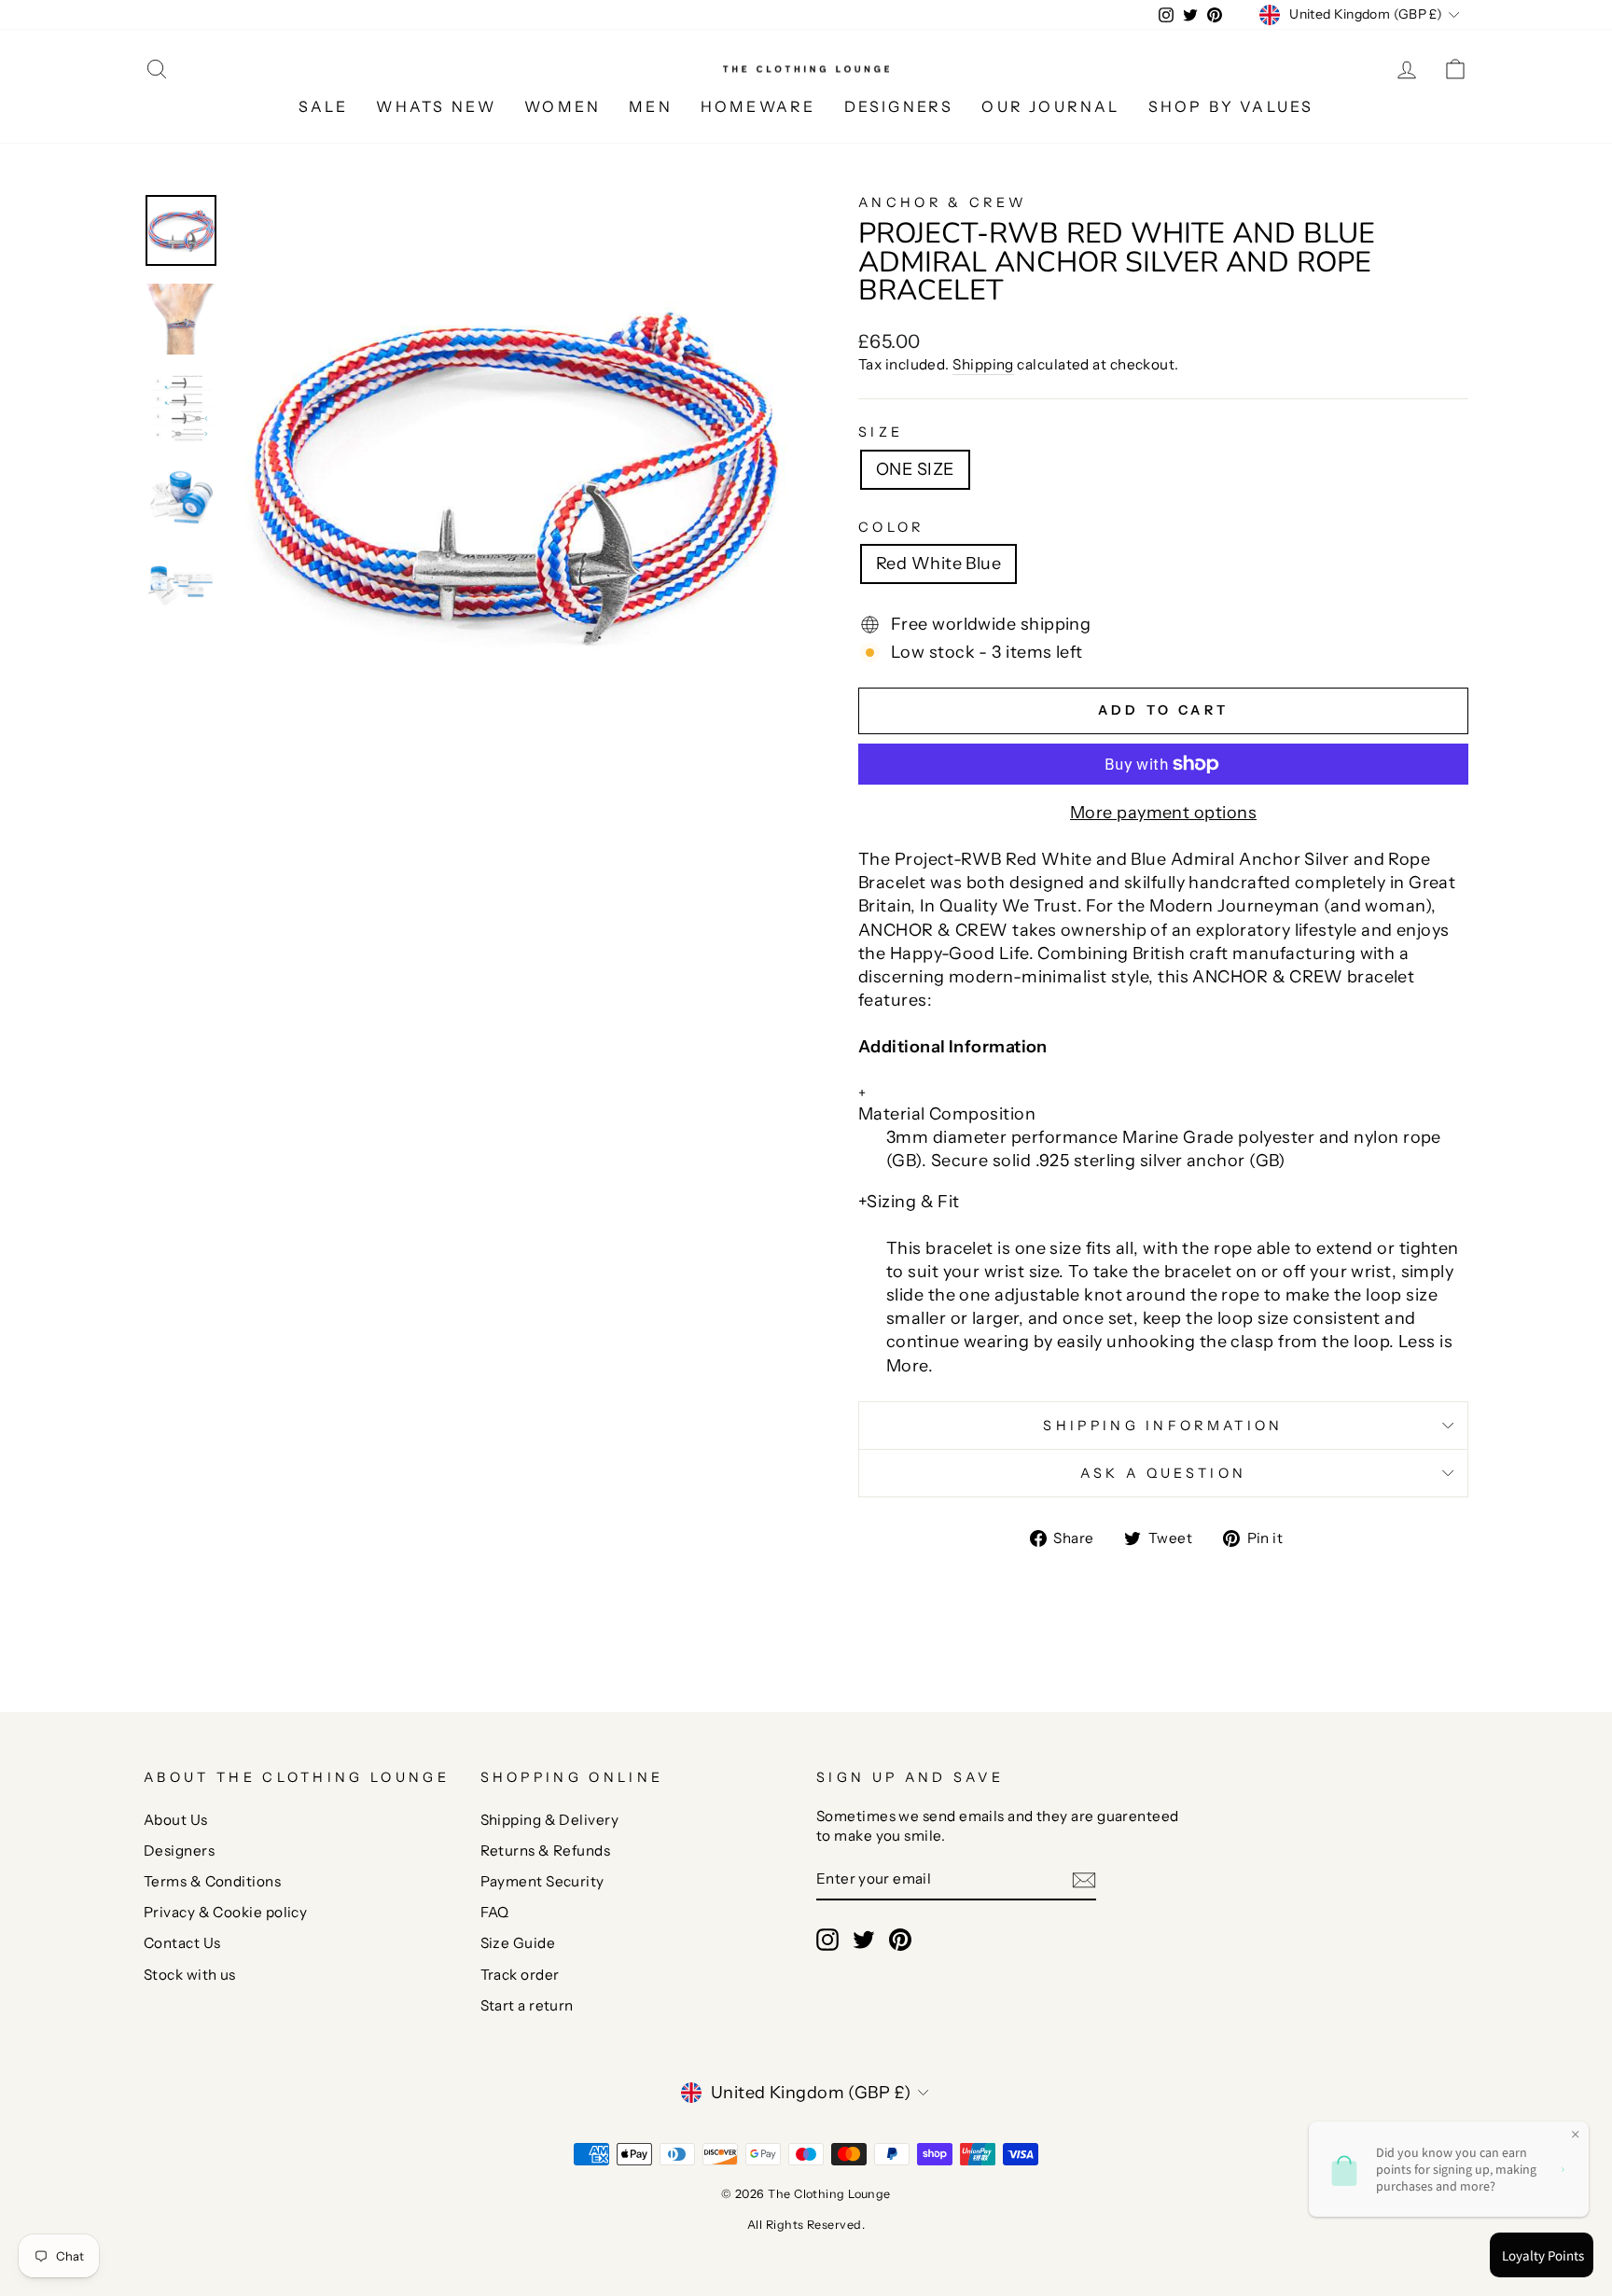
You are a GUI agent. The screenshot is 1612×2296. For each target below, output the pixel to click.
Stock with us (190, 1975)
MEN (651, 106)
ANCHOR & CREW (943, 202)
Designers (179, 1851)
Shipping (983, 364)
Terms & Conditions (212, 1881)
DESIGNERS (899, 106)
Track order (520, 1975)
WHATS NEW (436, 106)
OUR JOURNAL (1050, 106)
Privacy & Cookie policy (225, 1912)
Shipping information (1163, 1426)
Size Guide (518, 1943)
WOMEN (563, 106)
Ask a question (1163, 1473)
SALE (324, 106)
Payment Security (542, 1881)
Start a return (527, 2005)
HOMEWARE (758, 106)
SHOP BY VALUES (1231, 106)
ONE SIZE (915, 469)
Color (891, 527)
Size (881, 432)
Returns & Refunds (546, 1851)
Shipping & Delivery (550, 1820)
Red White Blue (938, 564)
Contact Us (182, 1943)
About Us (176, 1820)
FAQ (495, 1912)
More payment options (1163, 813)
